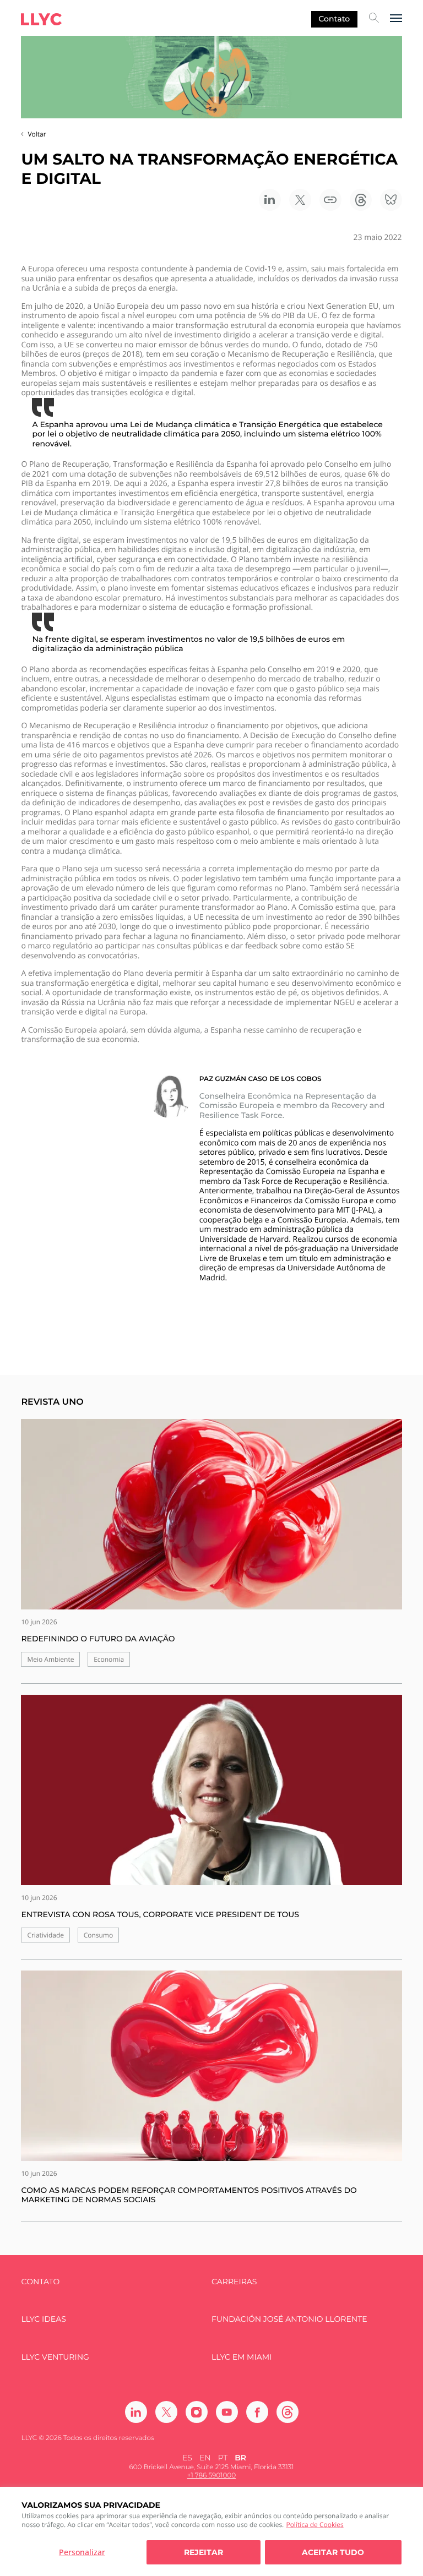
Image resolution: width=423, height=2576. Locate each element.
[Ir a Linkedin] (136, 2412)
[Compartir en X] (300, 200)
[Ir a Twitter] (166, 2412)
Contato (334, 19)
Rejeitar (204, 2552)
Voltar (37, 134)
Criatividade (45, 1935)
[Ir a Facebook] (257, 2412)
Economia (109, 1659)
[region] (211, 2531)
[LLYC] (41, 19)
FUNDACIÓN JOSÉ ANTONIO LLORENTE (289, 2319)
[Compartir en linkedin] (270, 200)
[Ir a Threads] (288, 2412)
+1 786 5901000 (211, 2476)
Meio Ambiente (50, 1659)
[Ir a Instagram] (197, 2412)
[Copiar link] (330, 200)
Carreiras (234, 2282)
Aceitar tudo (333, 2552)
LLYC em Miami (242, 2357)
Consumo (99, 1935)
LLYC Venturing (55, 2357)
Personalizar (82, 2552)
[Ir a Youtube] (227, 2412)
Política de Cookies (314, 2525)
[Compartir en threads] (361, 200)
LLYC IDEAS (43, 2319)
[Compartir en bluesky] (391, 200)
